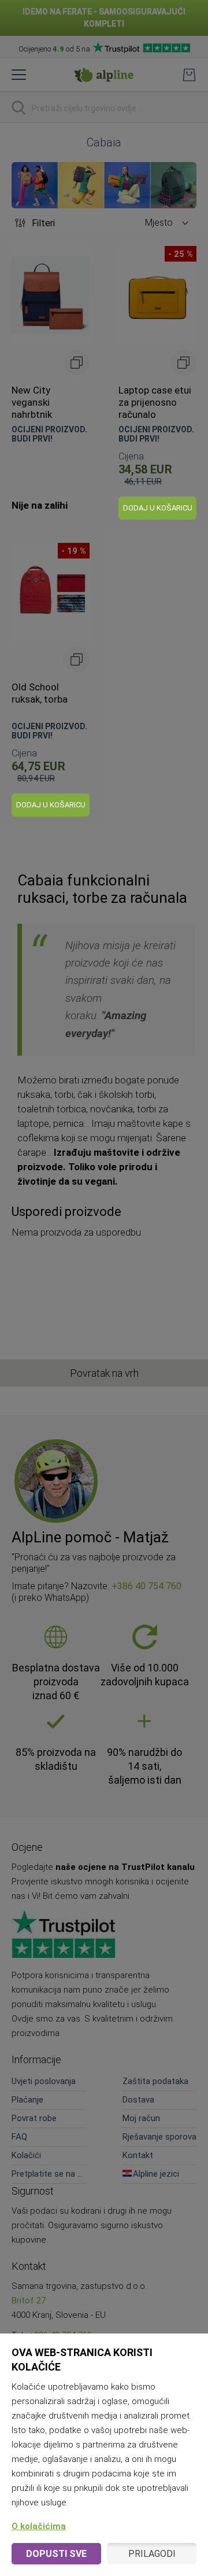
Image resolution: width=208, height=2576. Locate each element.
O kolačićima (39, 2526)
